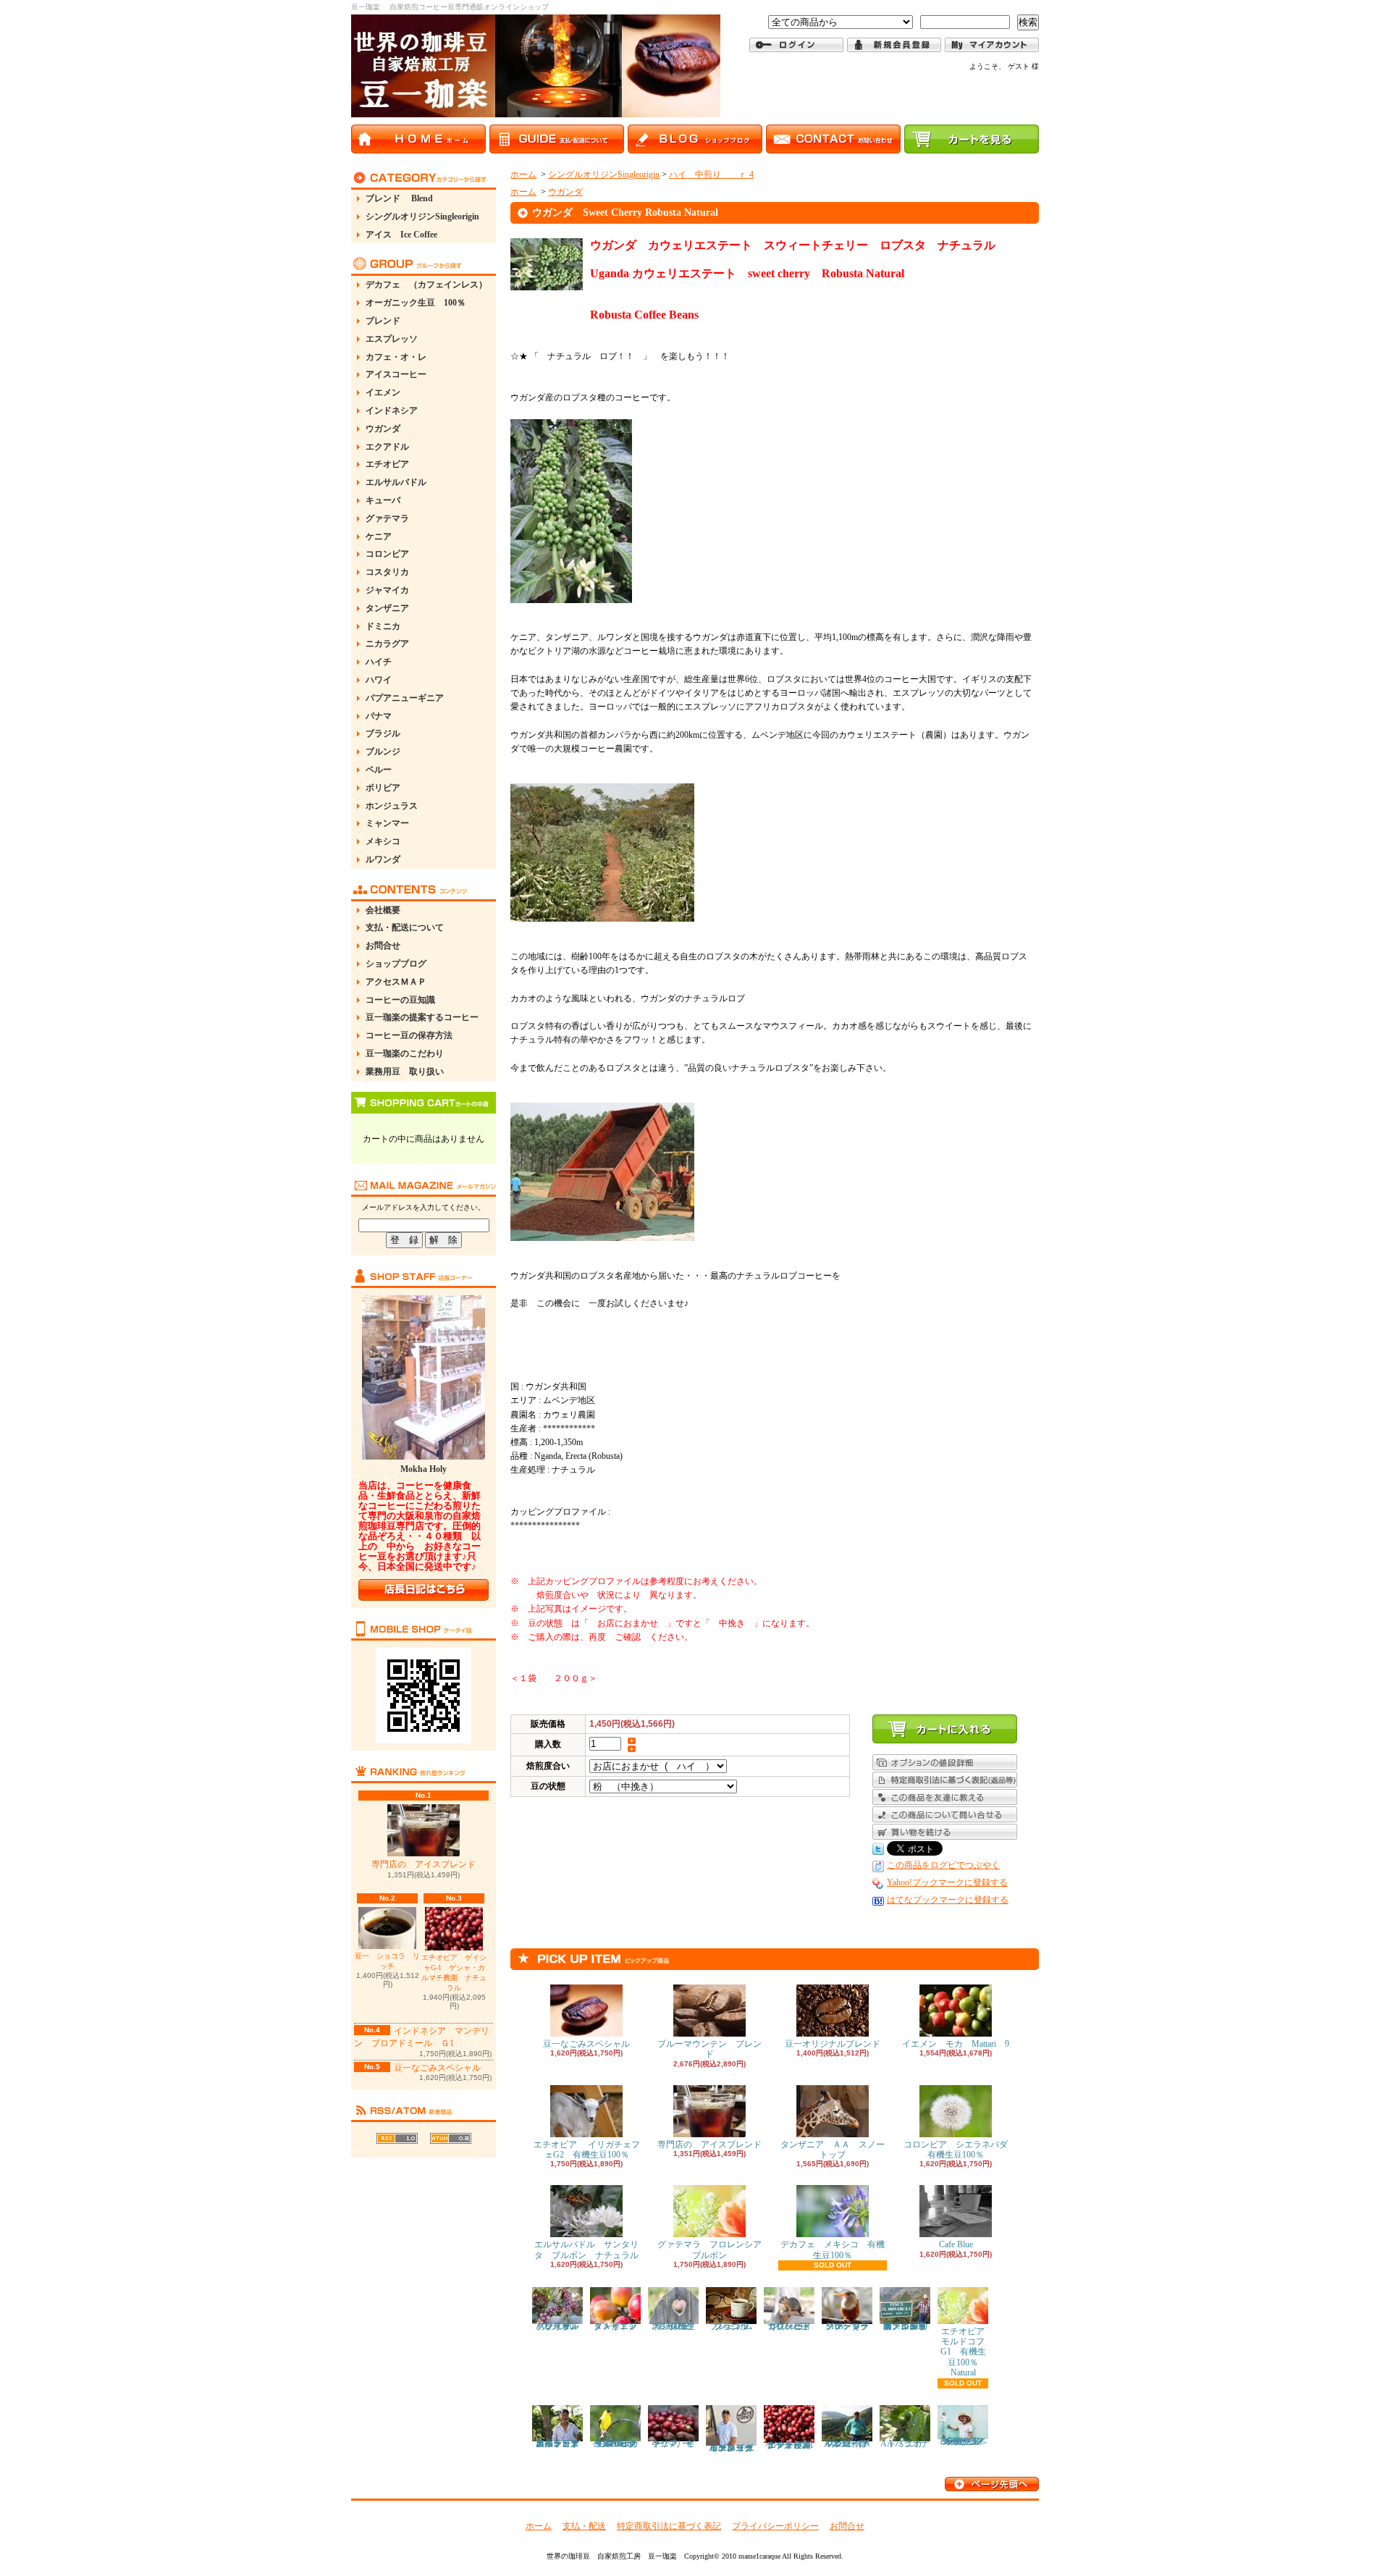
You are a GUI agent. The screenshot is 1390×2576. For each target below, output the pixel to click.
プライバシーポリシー (775, 2526)
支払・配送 (584, 2526)
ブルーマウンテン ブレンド (709, 2049)
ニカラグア (387, 644)
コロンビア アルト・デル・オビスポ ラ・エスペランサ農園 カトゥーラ (562, 2444)
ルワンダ (383, 859)
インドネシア (392, 411)
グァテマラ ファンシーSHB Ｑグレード (851, 2326)
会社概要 (383, 910)
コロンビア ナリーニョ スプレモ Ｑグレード (793, 2326)
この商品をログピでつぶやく (943, 1865)
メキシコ (383, 841)
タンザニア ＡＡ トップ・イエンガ (620, 2326)
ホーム (523, 174)
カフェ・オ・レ (396, 357)
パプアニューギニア (405, 698)
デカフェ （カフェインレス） (426, 285)
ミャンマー (387, 823)
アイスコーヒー (396, 374)
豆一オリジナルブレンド (833, 2044)
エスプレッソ (392, 339)
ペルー (379, 770)
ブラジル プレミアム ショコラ (736, 2326)
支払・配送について (405, 927)
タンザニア (387, 608)
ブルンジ (383, 752)
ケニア (379, 536)
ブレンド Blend (399, 198)
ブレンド (383, 321)
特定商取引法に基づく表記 (669, 2526)
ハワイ (379, 680)
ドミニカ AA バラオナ (906, 2444)
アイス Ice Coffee (401, 235)
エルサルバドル (396, 482)
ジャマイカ (387, 590)
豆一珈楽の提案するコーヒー (422, 1017)
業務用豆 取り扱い (405, 1072)
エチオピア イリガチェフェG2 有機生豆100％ (587, 2150)
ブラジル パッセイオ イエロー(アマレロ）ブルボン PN (851, 2444)
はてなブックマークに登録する (948, 1900)
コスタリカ (387, 572)
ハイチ (379, 662)
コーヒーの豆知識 (400, 1000)
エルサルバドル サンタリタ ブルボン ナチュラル (586, 2249)
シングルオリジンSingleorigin (422, 216)
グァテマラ (387, 518)
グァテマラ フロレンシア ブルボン (714, 2249)
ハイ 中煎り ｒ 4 (711, 174)
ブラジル (383, 733)
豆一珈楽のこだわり (405, 1053)
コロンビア (387, 554)
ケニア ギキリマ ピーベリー (673, 2444)
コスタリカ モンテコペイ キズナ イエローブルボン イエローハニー (735, 2448)
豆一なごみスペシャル (437, 2068)
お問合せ (383, 946)
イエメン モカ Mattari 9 (956, 2044)
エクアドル (387, 447)
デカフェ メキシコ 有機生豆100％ (833, 2249)
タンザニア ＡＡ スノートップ (833, 2150)
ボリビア (383, 788)
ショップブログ (396, 964)
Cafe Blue (956, 2244)
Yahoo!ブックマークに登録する (947, 1882)
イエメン (383, 392)
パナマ (379, 716)
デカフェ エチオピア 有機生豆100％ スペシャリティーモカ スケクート (966, 2441)
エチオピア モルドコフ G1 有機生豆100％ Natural (968, 2352)
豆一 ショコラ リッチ (387, 1961)
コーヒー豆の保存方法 (409, 1035)
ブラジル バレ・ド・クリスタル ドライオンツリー (566, 2326)
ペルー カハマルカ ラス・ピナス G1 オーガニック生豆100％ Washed (618, 2444)
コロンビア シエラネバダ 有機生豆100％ (960, 2150)
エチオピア (387, 464)
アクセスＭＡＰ (396, 982)
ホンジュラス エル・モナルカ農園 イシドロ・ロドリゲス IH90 (905, 2326)
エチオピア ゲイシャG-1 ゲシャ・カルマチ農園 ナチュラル (454, 1973)
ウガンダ (383, 429)
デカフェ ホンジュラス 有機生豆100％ (675, 2326)
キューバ (383, 500)
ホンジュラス (392, 806)
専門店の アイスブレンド (424, 1864)
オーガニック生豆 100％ (416, 303)
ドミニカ (383, 626)
